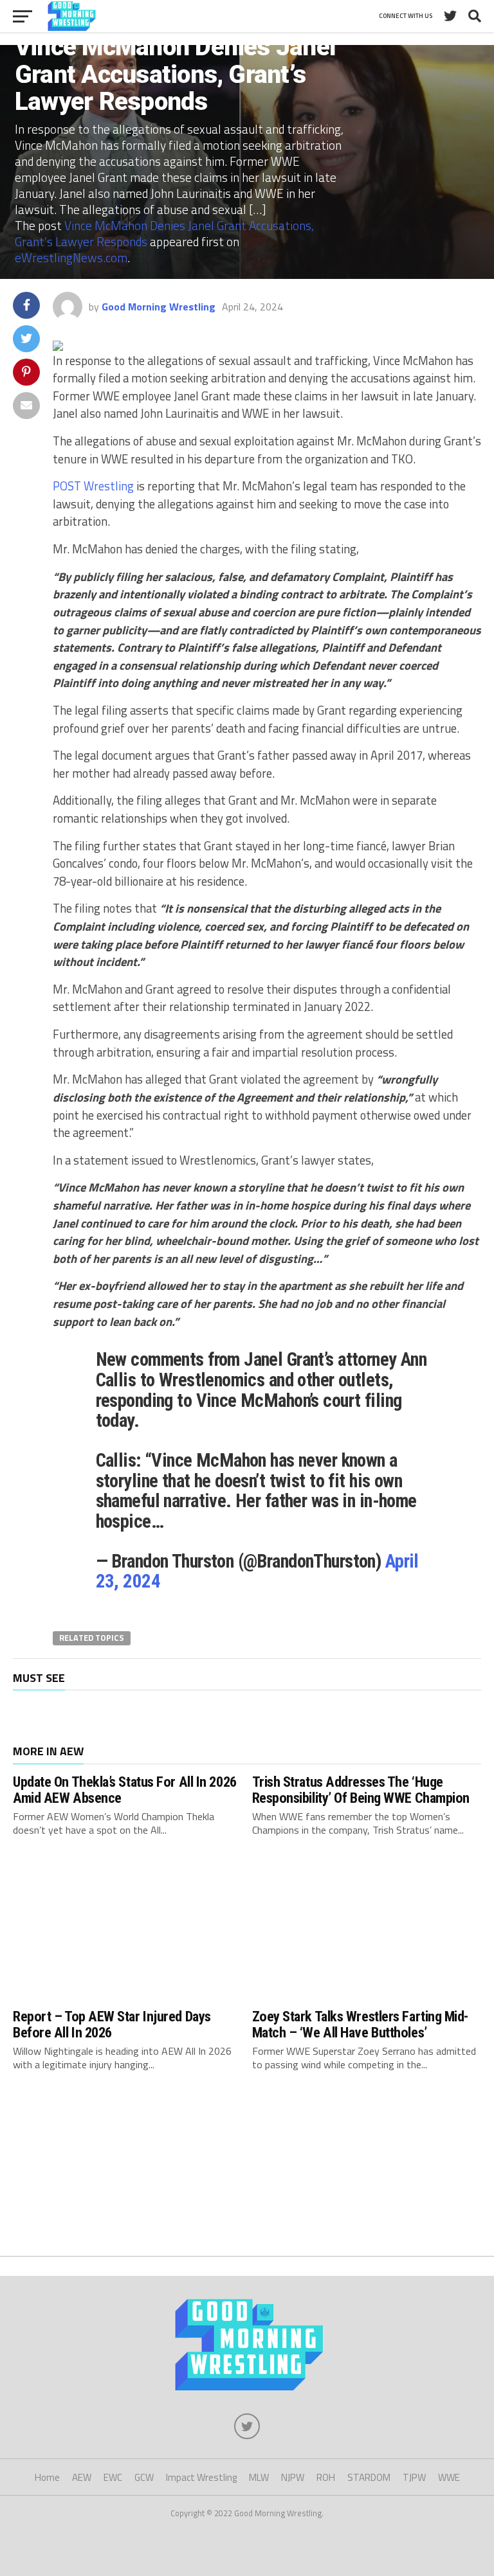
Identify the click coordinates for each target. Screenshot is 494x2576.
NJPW (293, 2477)
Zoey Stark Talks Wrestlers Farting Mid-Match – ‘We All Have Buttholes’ (361, 2024)
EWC (113, 2477)
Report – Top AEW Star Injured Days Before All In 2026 (112, 2024)
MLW (259, 2477)
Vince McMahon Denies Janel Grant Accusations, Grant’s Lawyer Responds (164, 233)
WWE (449, 2477)
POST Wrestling (93, 486)
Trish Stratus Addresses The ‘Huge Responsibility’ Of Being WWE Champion (361, 1790)
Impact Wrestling (201, 2477)
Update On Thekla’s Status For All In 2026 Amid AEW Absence (125, 1790)
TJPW (414, 2477)
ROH (326, 2477)
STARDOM (369, 2477)
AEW (82, 2477)
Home (47, 2477)
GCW (144, 2477)
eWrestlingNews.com (71, 257)
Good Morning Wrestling (159, 307)
